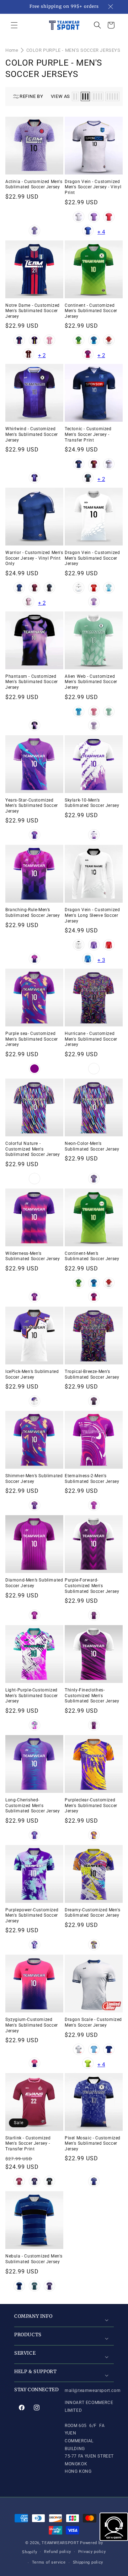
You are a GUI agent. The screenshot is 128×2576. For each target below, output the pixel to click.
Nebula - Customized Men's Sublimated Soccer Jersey (34, 2259)
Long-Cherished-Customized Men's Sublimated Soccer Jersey (33, 1805)
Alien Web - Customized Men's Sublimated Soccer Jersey (91, 682)
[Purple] (34, 231)
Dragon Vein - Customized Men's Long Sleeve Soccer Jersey (92, 915)
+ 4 (101, 232)
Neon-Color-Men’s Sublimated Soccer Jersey (92, 1146)
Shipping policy (88, 2562)
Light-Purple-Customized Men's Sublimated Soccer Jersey (32, 1696)
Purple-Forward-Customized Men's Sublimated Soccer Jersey (92, 1586)
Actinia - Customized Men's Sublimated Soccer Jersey (34, 184)
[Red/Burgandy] (34, 588)
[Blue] (94, 340)
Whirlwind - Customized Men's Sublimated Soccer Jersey (32, 434)
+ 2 (42, 355)
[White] (79, 217)
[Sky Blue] (94, 2049)
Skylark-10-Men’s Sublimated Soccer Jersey (92, 803)
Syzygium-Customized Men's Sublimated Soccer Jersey (32, 2025)
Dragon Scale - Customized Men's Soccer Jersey (93, 2022)
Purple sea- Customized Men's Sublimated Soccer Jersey (32, 1039)
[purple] (34, 1069)
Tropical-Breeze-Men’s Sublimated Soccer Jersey (92, 1374)
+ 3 (101, 960)
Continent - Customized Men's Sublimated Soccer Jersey (91, 311)
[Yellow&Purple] (94, 1835)
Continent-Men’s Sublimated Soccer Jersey (92, 1256)
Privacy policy (92, 2552)
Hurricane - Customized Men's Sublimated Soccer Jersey (91, 1039)
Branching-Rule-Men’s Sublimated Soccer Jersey (33, 913)
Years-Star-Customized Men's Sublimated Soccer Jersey (32, 806)
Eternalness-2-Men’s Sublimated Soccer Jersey (92, 1479)
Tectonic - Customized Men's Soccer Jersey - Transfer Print (88, 434)
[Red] (109, 217)
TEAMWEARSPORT (60, 2543)
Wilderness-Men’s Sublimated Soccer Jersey (33, 1256)
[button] (14, 25)
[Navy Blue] (19, 340)
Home (12, 50)
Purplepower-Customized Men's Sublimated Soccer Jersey (32, 1915)
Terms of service (49, 2562)
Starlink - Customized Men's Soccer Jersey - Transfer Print (28, 2143)
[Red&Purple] (94, 1069)
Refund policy (58, 2552)
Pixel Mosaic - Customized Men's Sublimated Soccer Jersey (93, 2143)
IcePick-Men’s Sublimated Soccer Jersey (32, 1374)
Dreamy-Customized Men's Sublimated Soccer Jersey (93, 1913)
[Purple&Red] (34, 1297)
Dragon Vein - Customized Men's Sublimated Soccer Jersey (92, 558)
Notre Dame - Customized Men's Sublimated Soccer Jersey (33, 311)
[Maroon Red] (28, 354)
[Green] (79, 340)
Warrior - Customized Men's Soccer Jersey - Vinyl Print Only (34, 558)
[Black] (88, 478)
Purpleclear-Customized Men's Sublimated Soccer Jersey (91, 1805)
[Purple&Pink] (88, 354)
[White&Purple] (94, 835)
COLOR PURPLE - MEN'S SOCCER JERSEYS (73, 50)
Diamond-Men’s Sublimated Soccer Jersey (34, 1583)
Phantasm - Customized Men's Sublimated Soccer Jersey (32, 682)
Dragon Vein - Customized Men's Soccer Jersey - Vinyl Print (93, 187)
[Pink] (49, 340)
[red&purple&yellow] (34, 1179)
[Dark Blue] (88, 231)
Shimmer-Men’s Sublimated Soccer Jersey (34, 1479)
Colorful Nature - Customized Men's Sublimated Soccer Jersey (33, 1149)
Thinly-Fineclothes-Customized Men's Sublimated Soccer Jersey (92, 1696)
